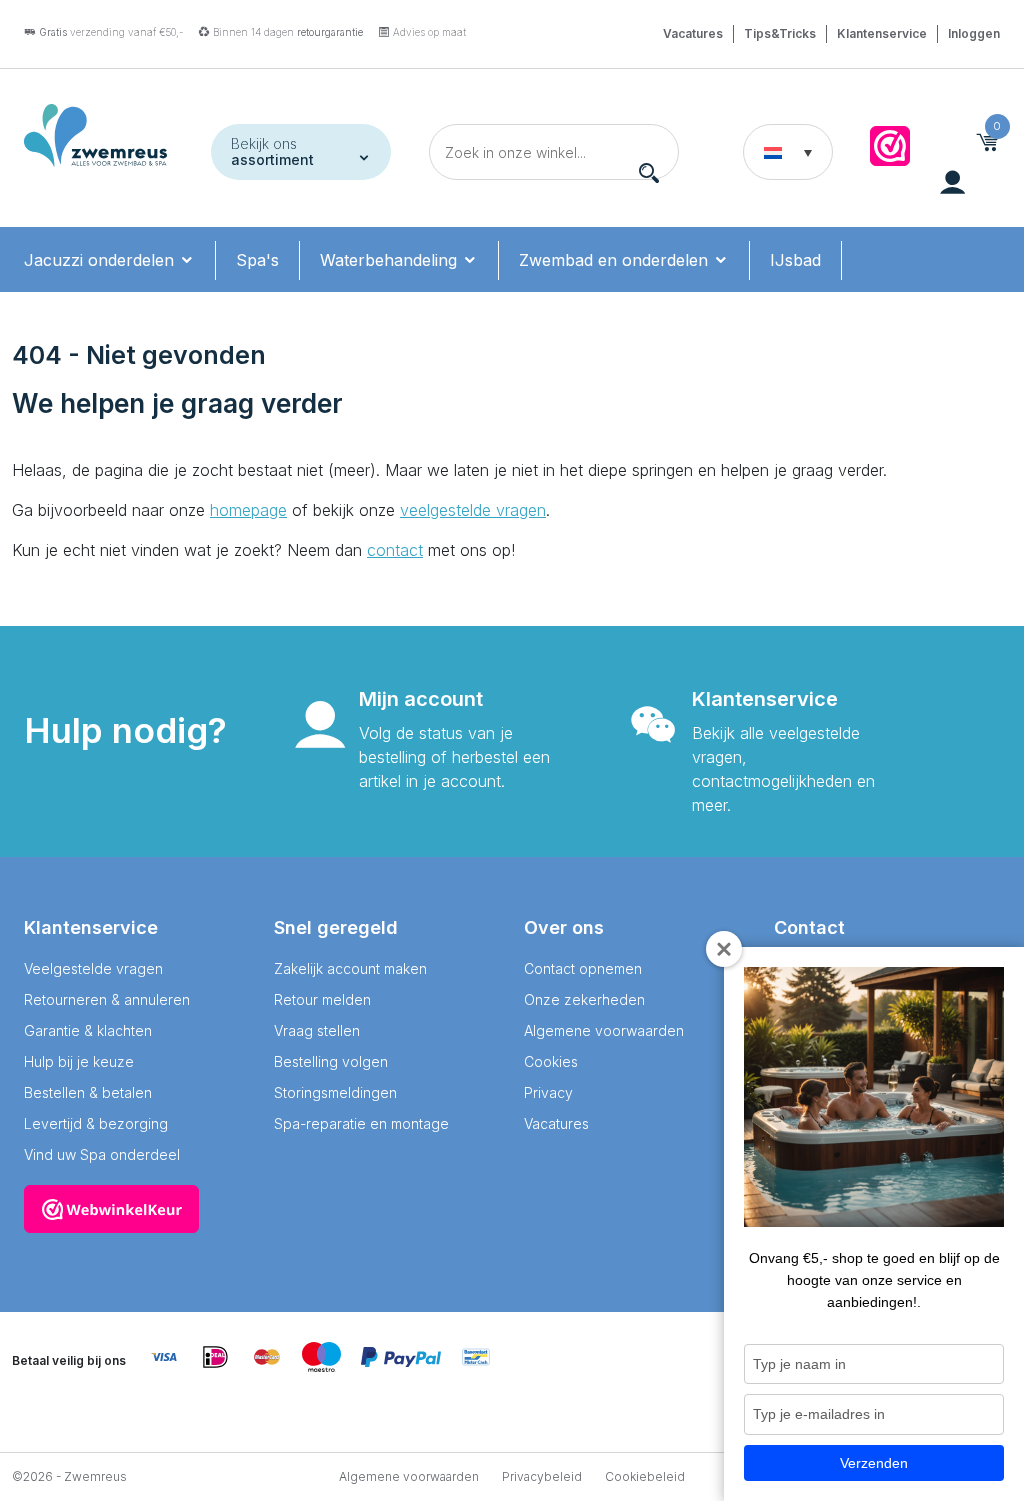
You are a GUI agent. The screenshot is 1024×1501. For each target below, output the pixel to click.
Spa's (257, 260)
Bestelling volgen (331, 1061)
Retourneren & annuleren (107, 999)
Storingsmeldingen (335, 1092)
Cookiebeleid (645, 1476)
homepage (248, 510)
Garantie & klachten (88, 1030)
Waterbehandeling (391, 260)
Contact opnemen (583, 968)
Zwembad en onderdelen (616, 260)
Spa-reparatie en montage (361, 1123)
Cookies (551, 1061)
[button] (788, 152)
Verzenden (874, 1463)
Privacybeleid (542, 1476)
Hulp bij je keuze (79, 1061)
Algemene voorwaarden (604, 1030)
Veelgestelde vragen (93, 968)
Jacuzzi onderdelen (101, 260)
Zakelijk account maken (350, 968)
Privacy (548, 1092)
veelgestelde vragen (473, 510)
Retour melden (322, 999)
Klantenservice (882, 33)
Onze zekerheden (584, 999)
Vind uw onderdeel (115, 325)
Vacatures (693, 33)
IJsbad (795, 260)
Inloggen (974, 33)
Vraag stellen (317, 1030)
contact (395, 550)
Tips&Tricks (780, 33)
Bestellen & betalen (88, 1092)
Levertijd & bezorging (96, 1123)
